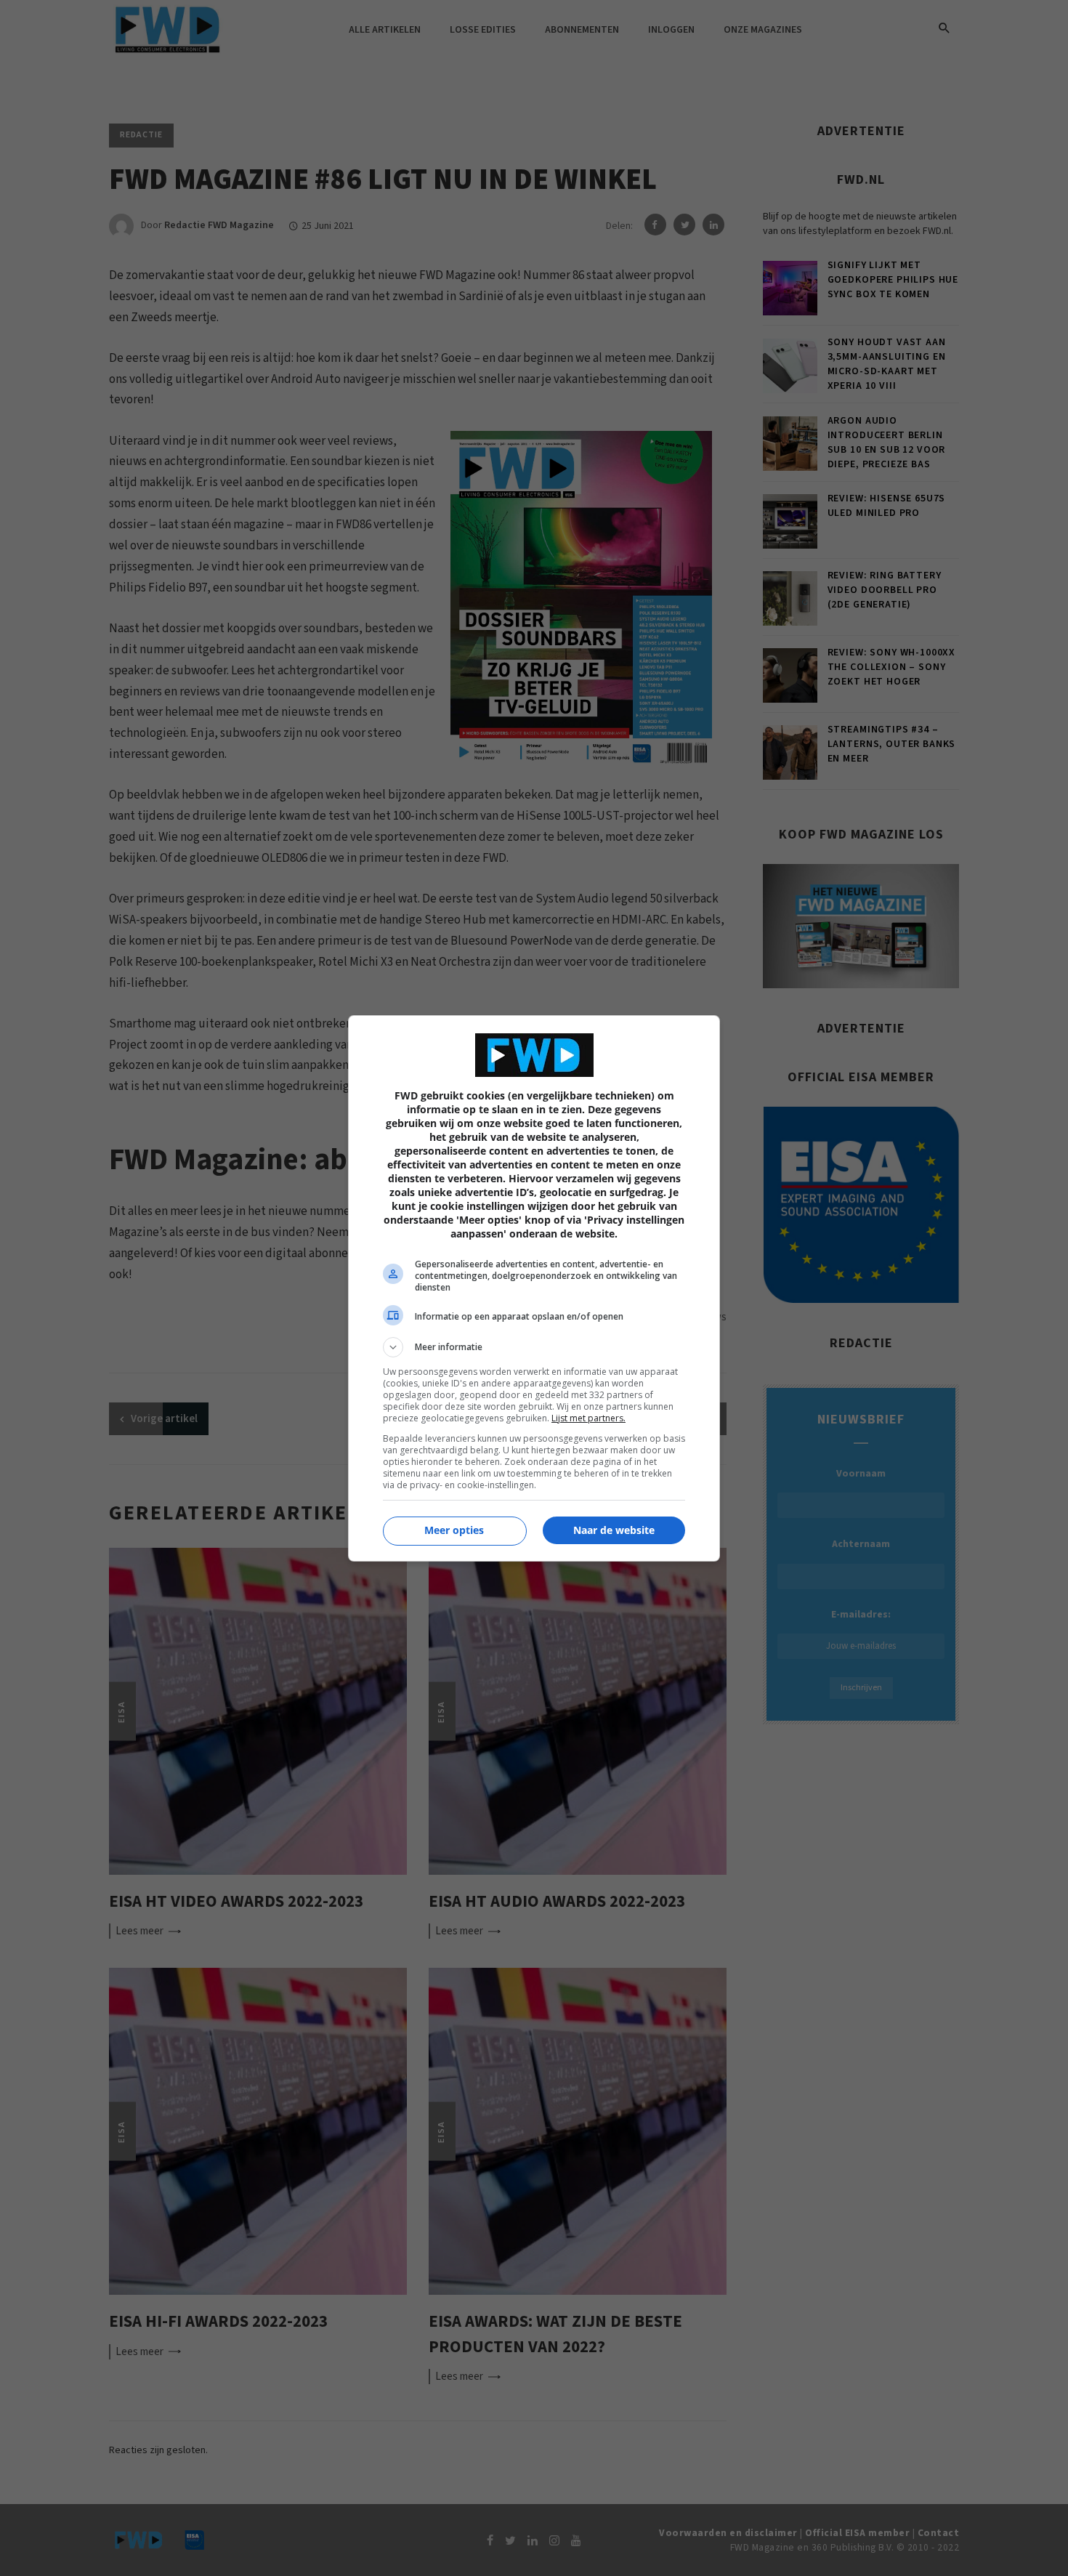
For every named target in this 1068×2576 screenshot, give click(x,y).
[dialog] (534, 1288)
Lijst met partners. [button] (588, 1418)
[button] (534, 1347)
